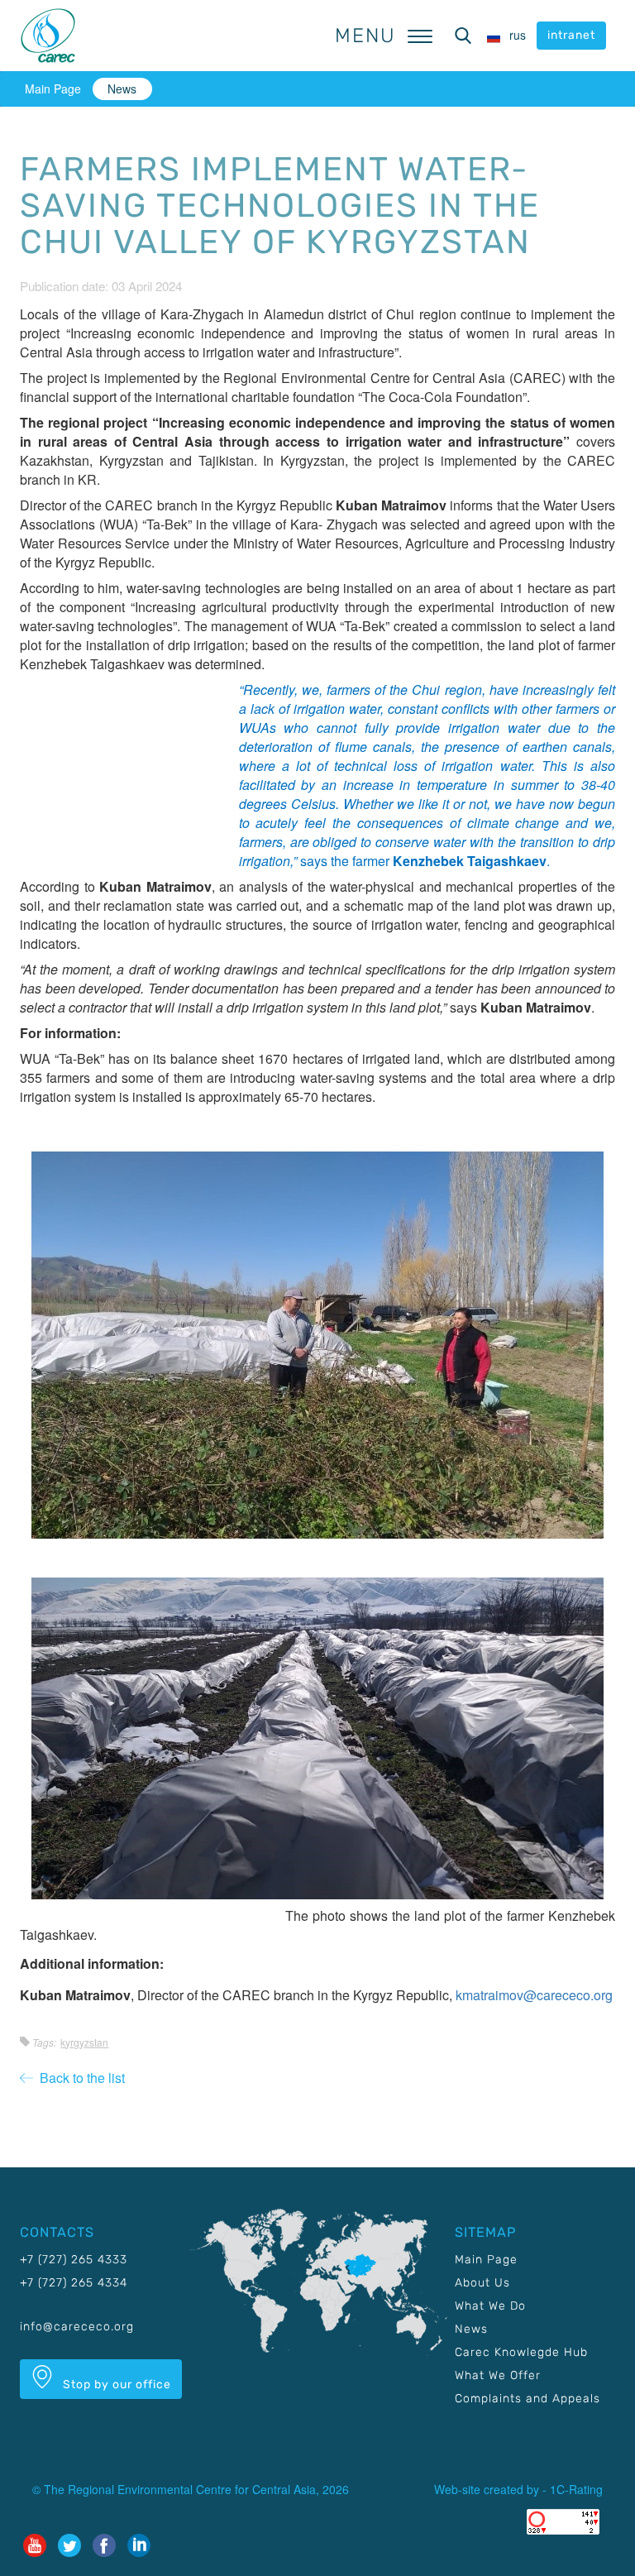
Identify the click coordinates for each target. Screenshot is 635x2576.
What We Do (490, 2306)
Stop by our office (115, 2384)
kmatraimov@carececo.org (534, 1995)
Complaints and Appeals (528, 2399)
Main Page (53, 89)
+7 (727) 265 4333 (74, 2260)
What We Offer (498, 2375)
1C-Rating (576, 2489)
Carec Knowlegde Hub (521, 2352)
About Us (482, 2283)
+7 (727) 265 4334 (74, 2283)
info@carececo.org (77, 2327)
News (122, 89)
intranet (571, 35)
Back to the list (79, 2078)
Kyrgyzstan (84, 2042)
